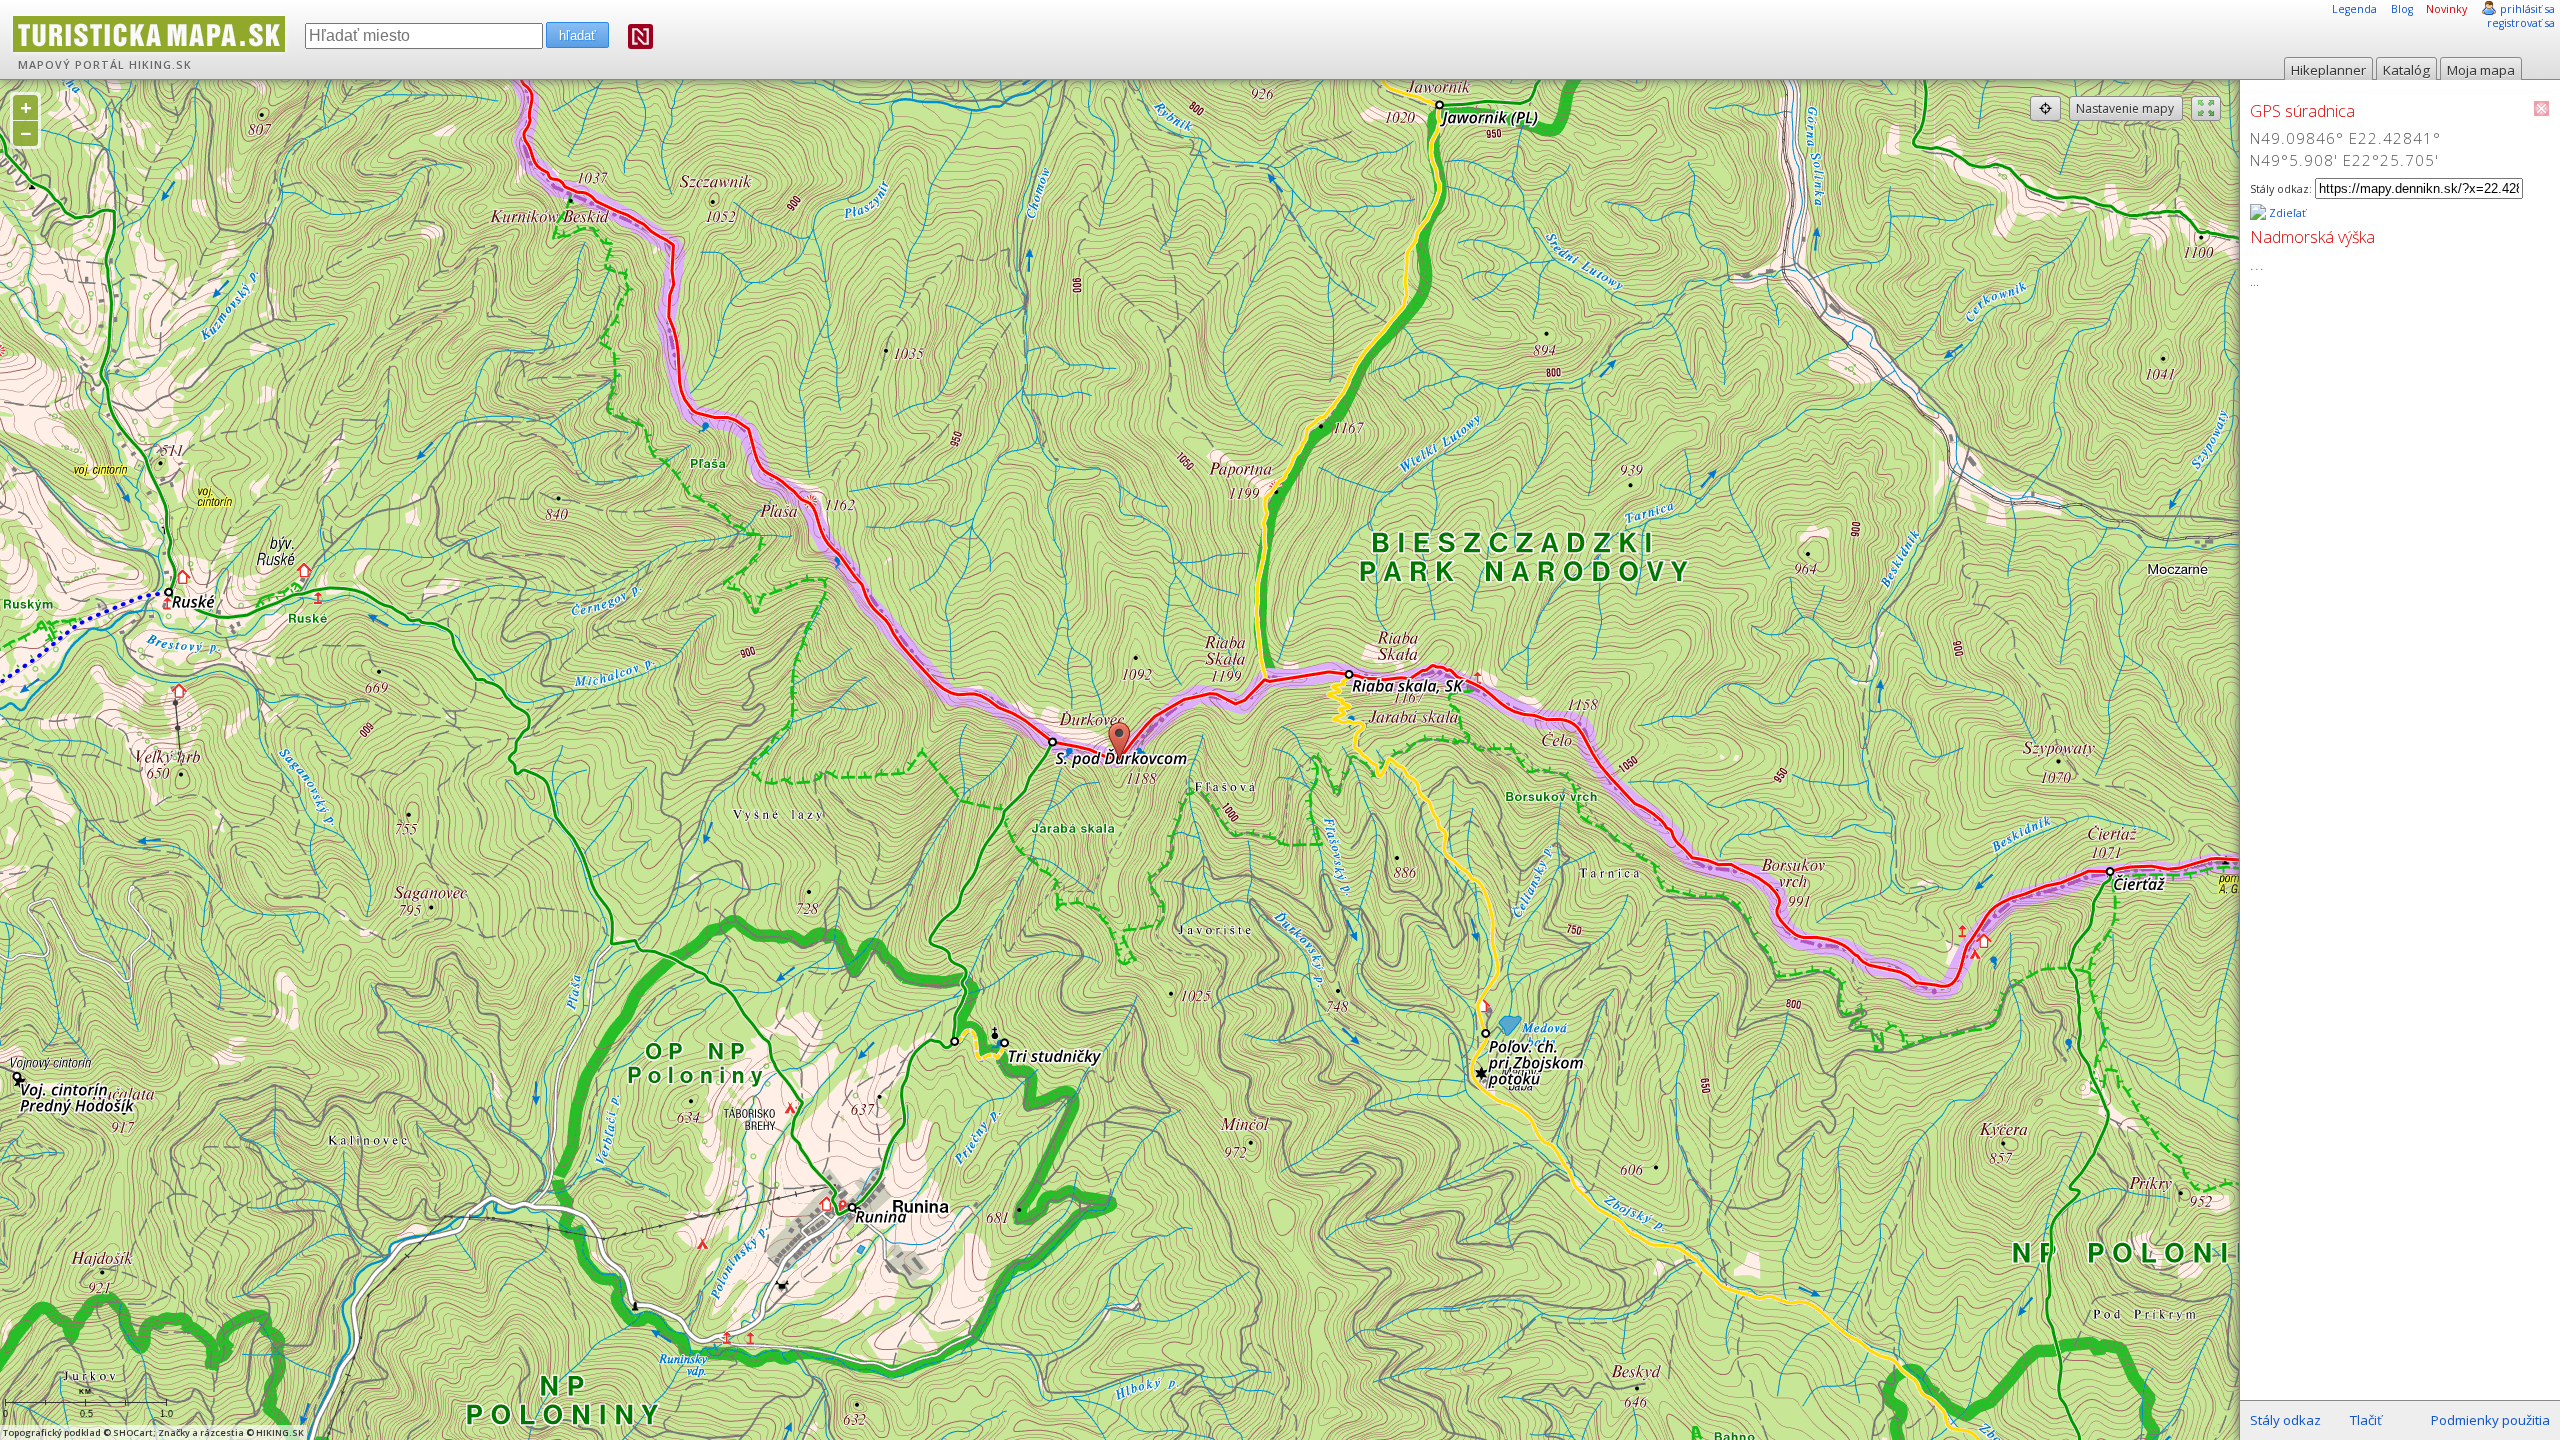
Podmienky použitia (2490, 1420)
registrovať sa (2521, 23)
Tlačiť (2366, 1420)
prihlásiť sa (2527, 9)
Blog (2402, 9)
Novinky (2446, 9)
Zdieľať (2286, 213)
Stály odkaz (2285, 1420)
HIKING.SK (160, 65)
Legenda (2354, 9)
